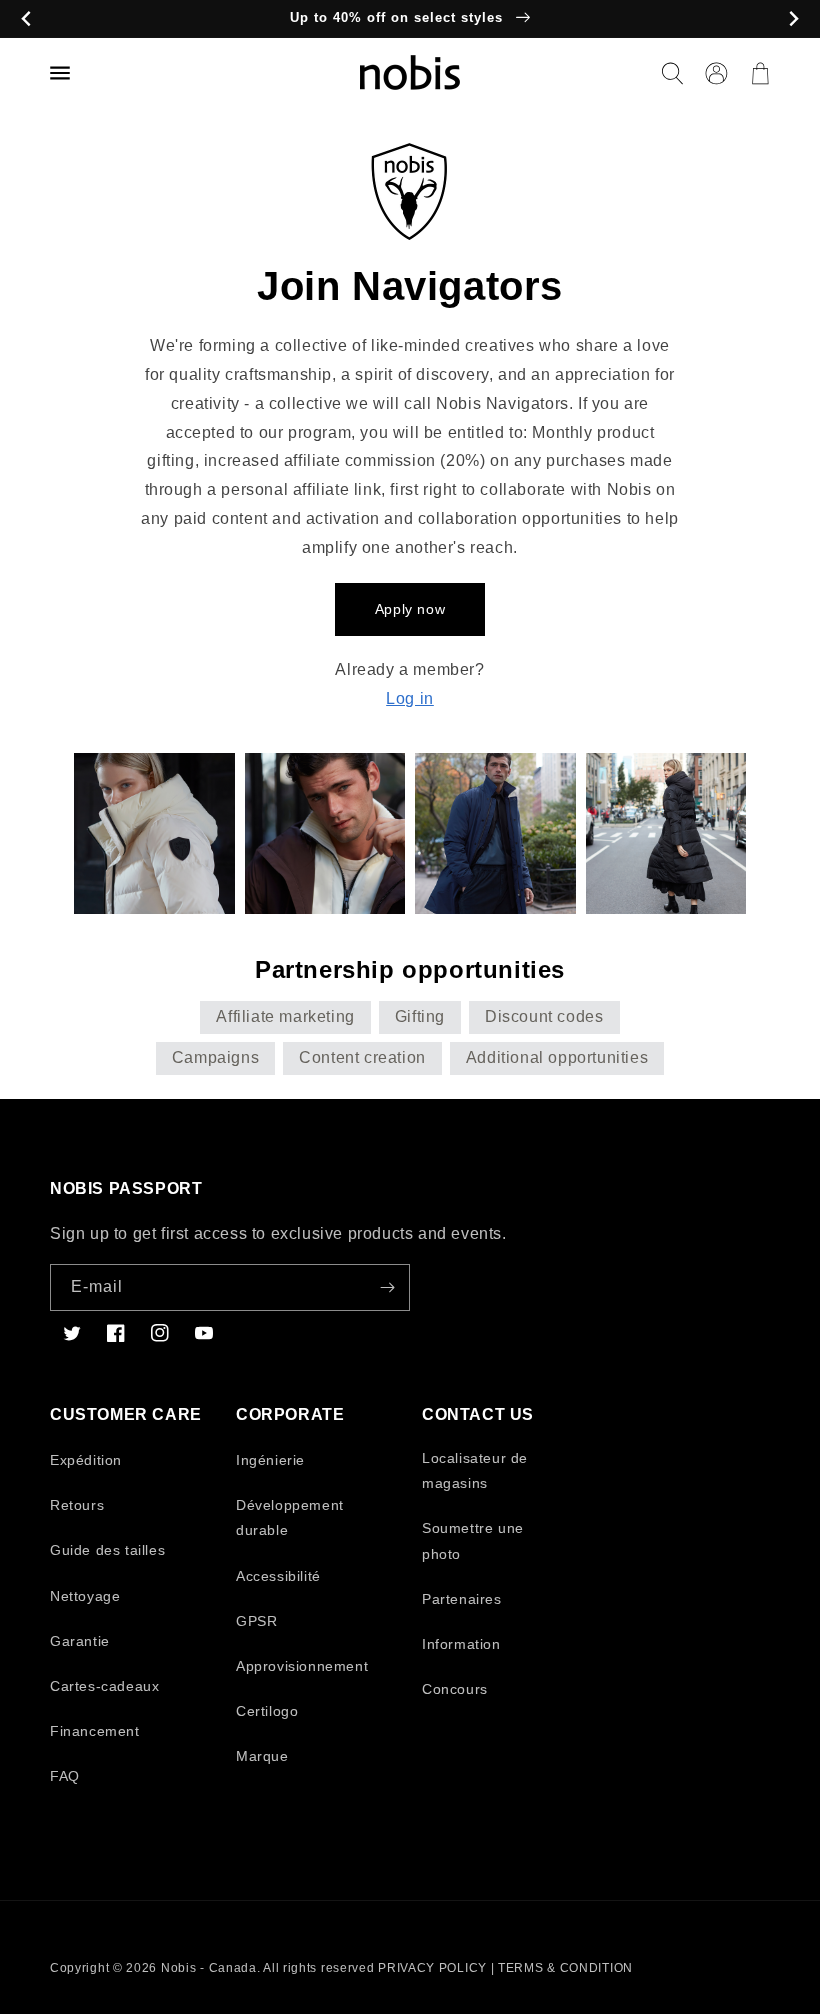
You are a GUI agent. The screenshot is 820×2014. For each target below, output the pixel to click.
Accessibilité (278, 1576)
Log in (410, 698)
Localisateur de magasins (475, 1470)
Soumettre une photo (473, 1540)
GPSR (256, 1621)
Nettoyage (85, 1596)
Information (461, 1644)
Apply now (410, 609)
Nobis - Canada (209, 1968)
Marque (262, 1756)
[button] (672, 73)
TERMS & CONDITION (565, 1968)
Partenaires (462, 1599)
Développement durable (290, 1517)
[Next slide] (793, 19)
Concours (455, 1689)
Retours (77, 1505)
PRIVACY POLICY (432, 1968)
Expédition (86, 1460)
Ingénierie (270, 1460)
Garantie (80, 1641)
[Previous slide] (26, 19)
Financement (95, 1731)
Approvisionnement (302, 1666)
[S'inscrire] (387, 1287)
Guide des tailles (107, 1550)
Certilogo (267, 1711)
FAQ (65, 1776)
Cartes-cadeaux (104, 1686)
